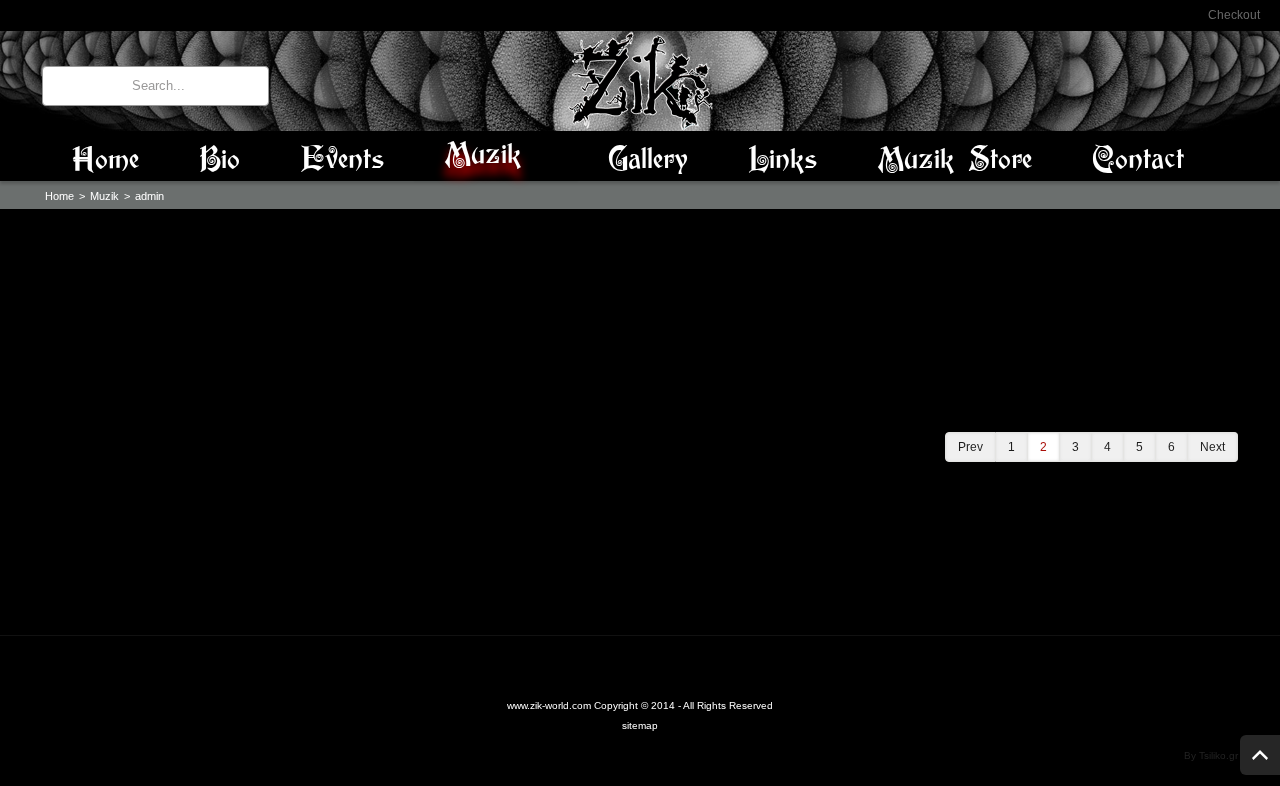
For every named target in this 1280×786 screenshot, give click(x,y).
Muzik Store (954, 160)
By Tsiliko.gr (1211, 755)
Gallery (648, 160)
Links (782, 160)
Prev (970, 447)
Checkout (1234, 15)
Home (105, 160)
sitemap (640, 725)
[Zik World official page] (640, 80)
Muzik (489, 155)
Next (1212, 447)
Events (342, 160)
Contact (1138, 160)
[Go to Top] (1260, 755)
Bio (219, 160)
